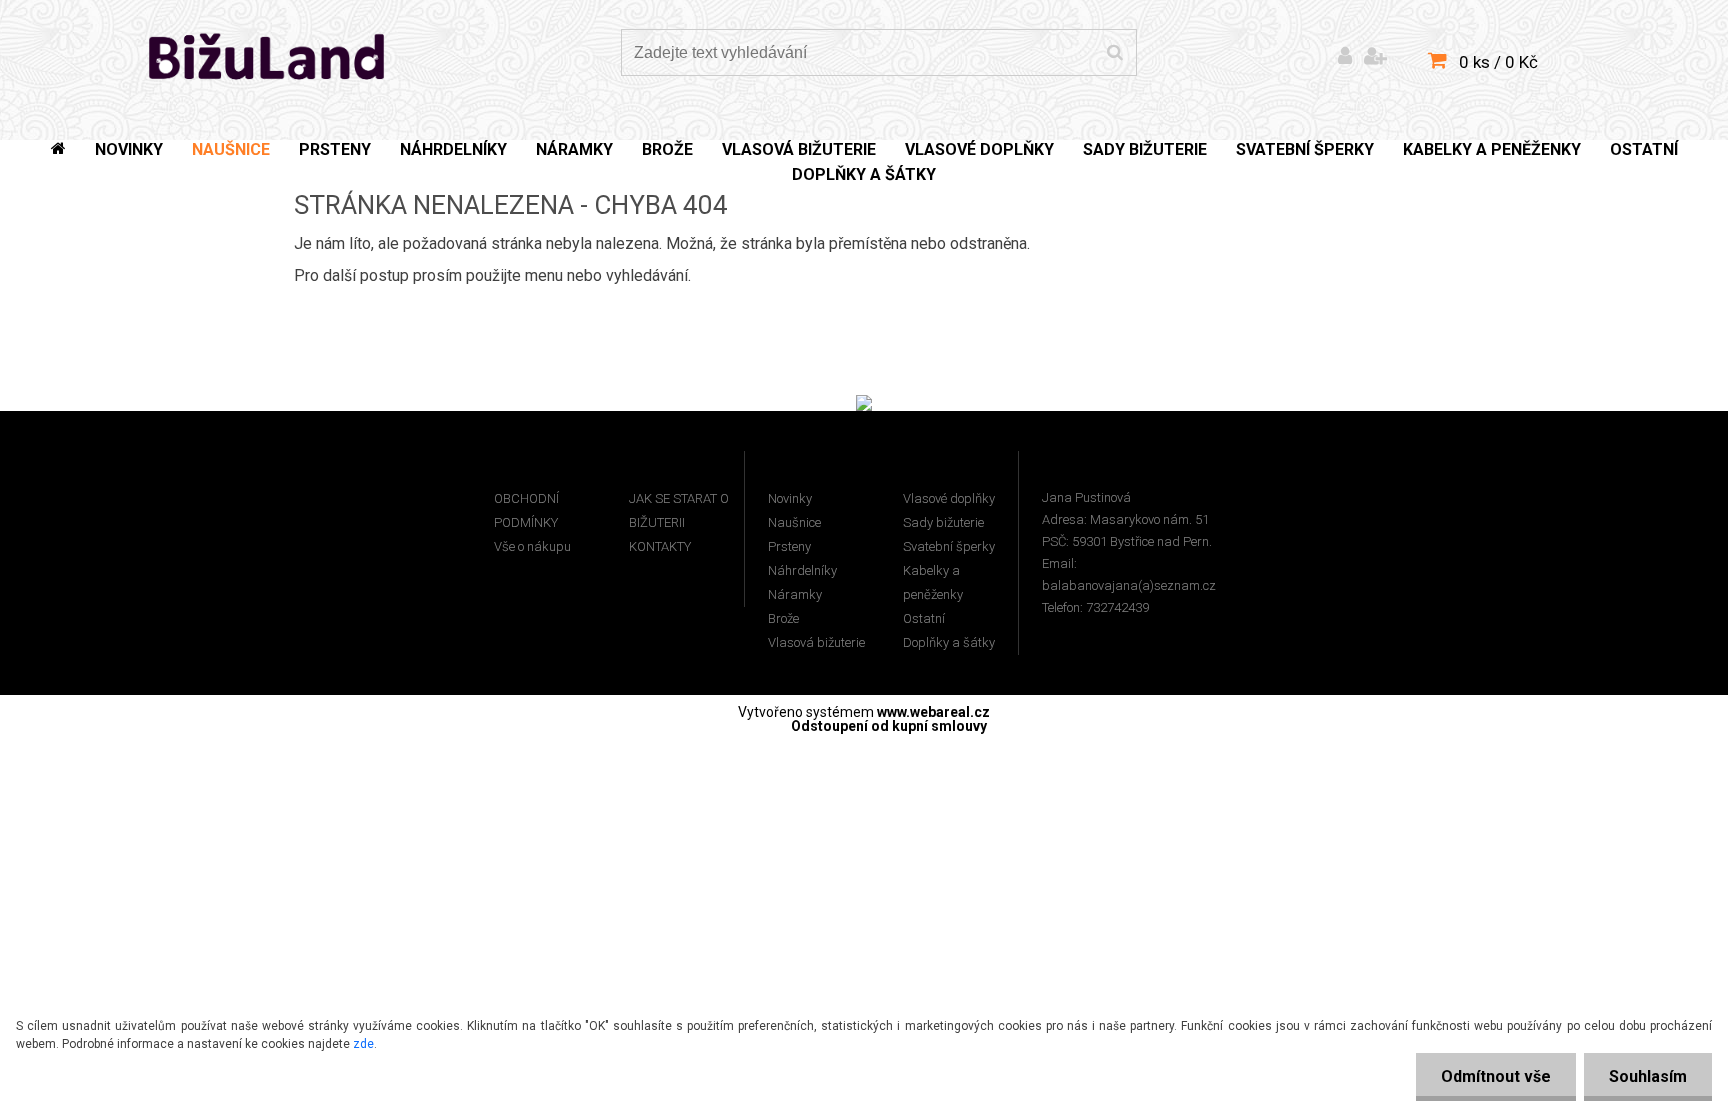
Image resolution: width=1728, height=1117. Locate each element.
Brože (783, 618)
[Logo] (267, 55)
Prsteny (789, 546)
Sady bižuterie (943, 522)
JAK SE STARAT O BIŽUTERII (679, 510)
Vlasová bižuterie (816, 642)
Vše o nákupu (532, 546)
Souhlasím (1648, 1076)
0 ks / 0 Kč (1498, 62)
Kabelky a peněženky (933, 582)
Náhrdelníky (802, 570)
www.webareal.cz (933, 712)
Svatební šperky (949, 546)
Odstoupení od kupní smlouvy (889, 726)
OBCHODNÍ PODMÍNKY (526, 510)
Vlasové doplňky (949, 498)
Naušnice (794, 522)
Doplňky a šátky (949, 642)
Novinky (790, 498)
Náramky (795, 594)
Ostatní (924, 618)
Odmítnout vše (1496, 1076)
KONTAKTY (660, 546)
